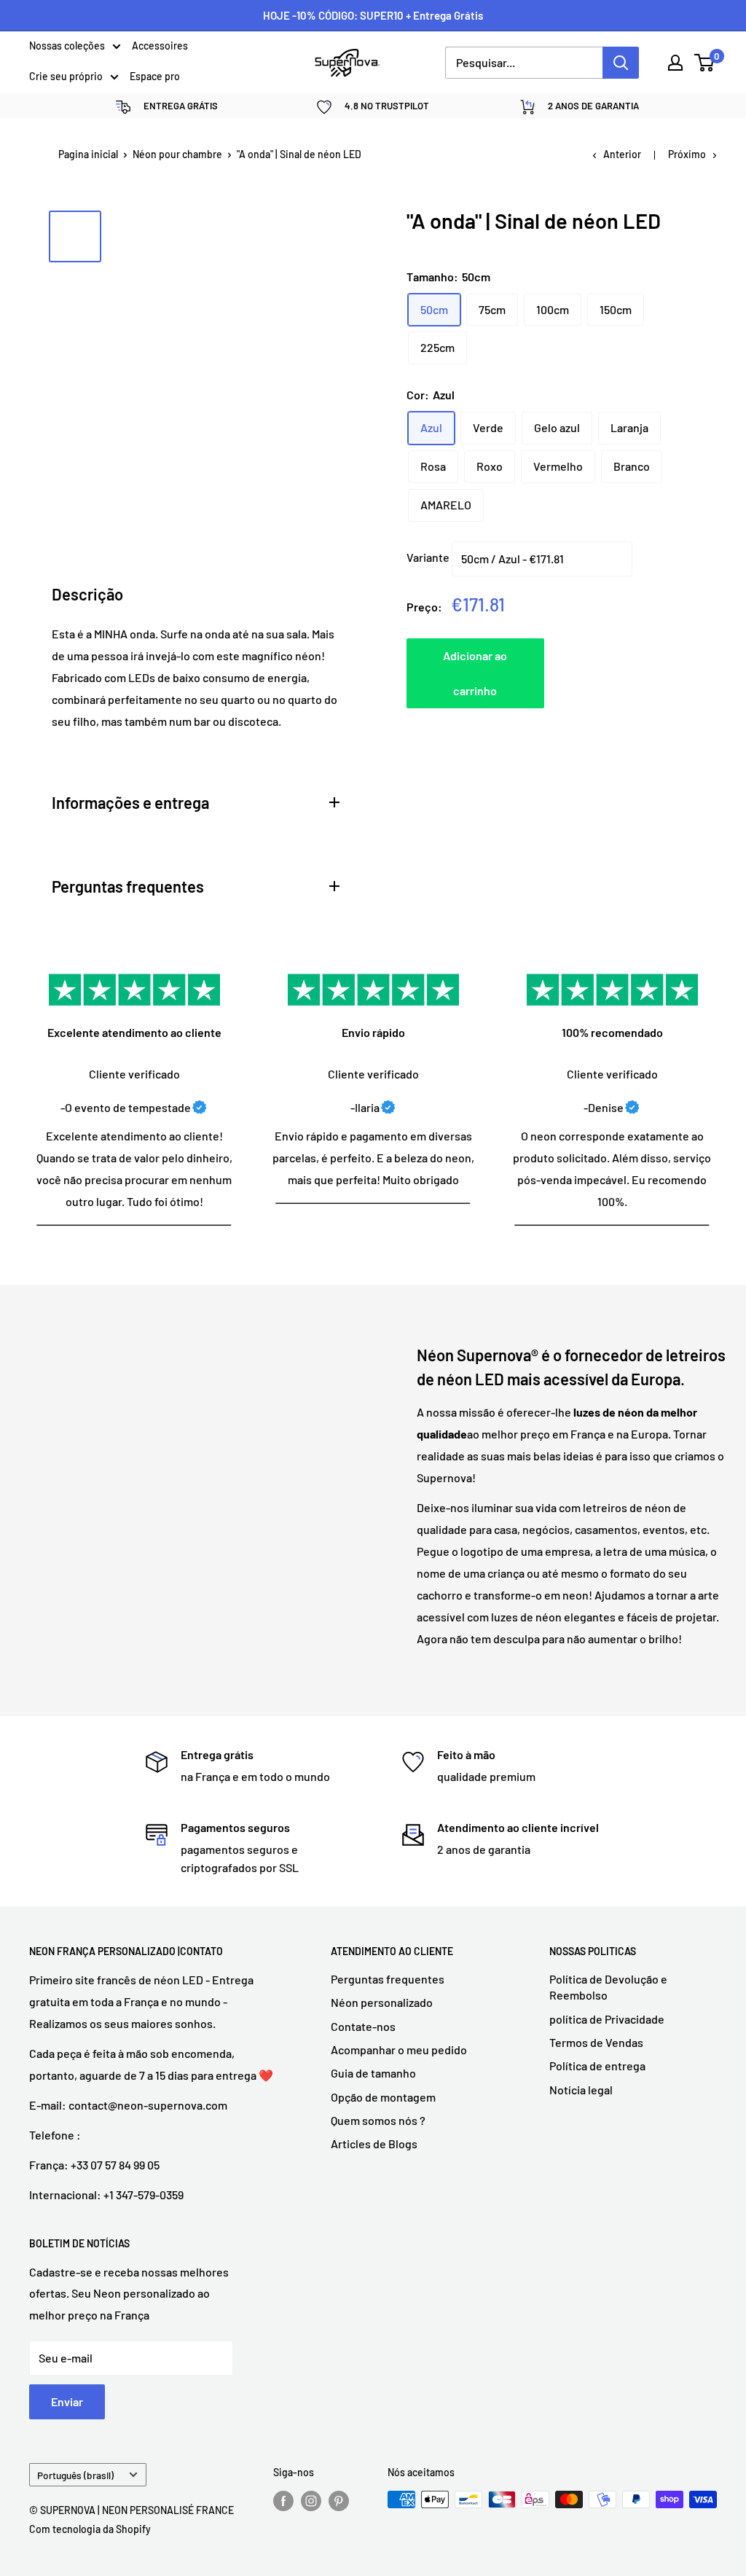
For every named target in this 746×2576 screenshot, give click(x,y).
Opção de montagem (383, 2097)
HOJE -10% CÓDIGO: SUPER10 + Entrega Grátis (373, 15)
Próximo (687, 154)
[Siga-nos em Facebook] (283, 2501)
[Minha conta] (675, 63)
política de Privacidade (607, 2019)
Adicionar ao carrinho (475, 673)
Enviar (67, 2401)
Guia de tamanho (373, 2073)
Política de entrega (597, 2066)
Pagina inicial (88, 154)
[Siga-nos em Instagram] (311, 2501)
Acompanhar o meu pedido (399, 2050)
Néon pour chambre (177, 154)
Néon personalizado (382, 2002)
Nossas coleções (67, 47)
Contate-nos (363, 2026)
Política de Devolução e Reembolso (608, 1987)
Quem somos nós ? (378, 2120)
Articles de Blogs (374, 2144)
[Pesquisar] (621, 63)
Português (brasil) (75, 2475)
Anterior (622, 154)
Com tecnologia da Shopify (90, 2529)
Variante (428, 557)
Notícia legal (581, 2090)
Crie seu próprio (66, 77)
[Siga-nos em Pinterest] (339, 2501)
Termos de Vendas (596, 2042)
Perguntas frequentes (388, 1979)
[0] (705, 63)
